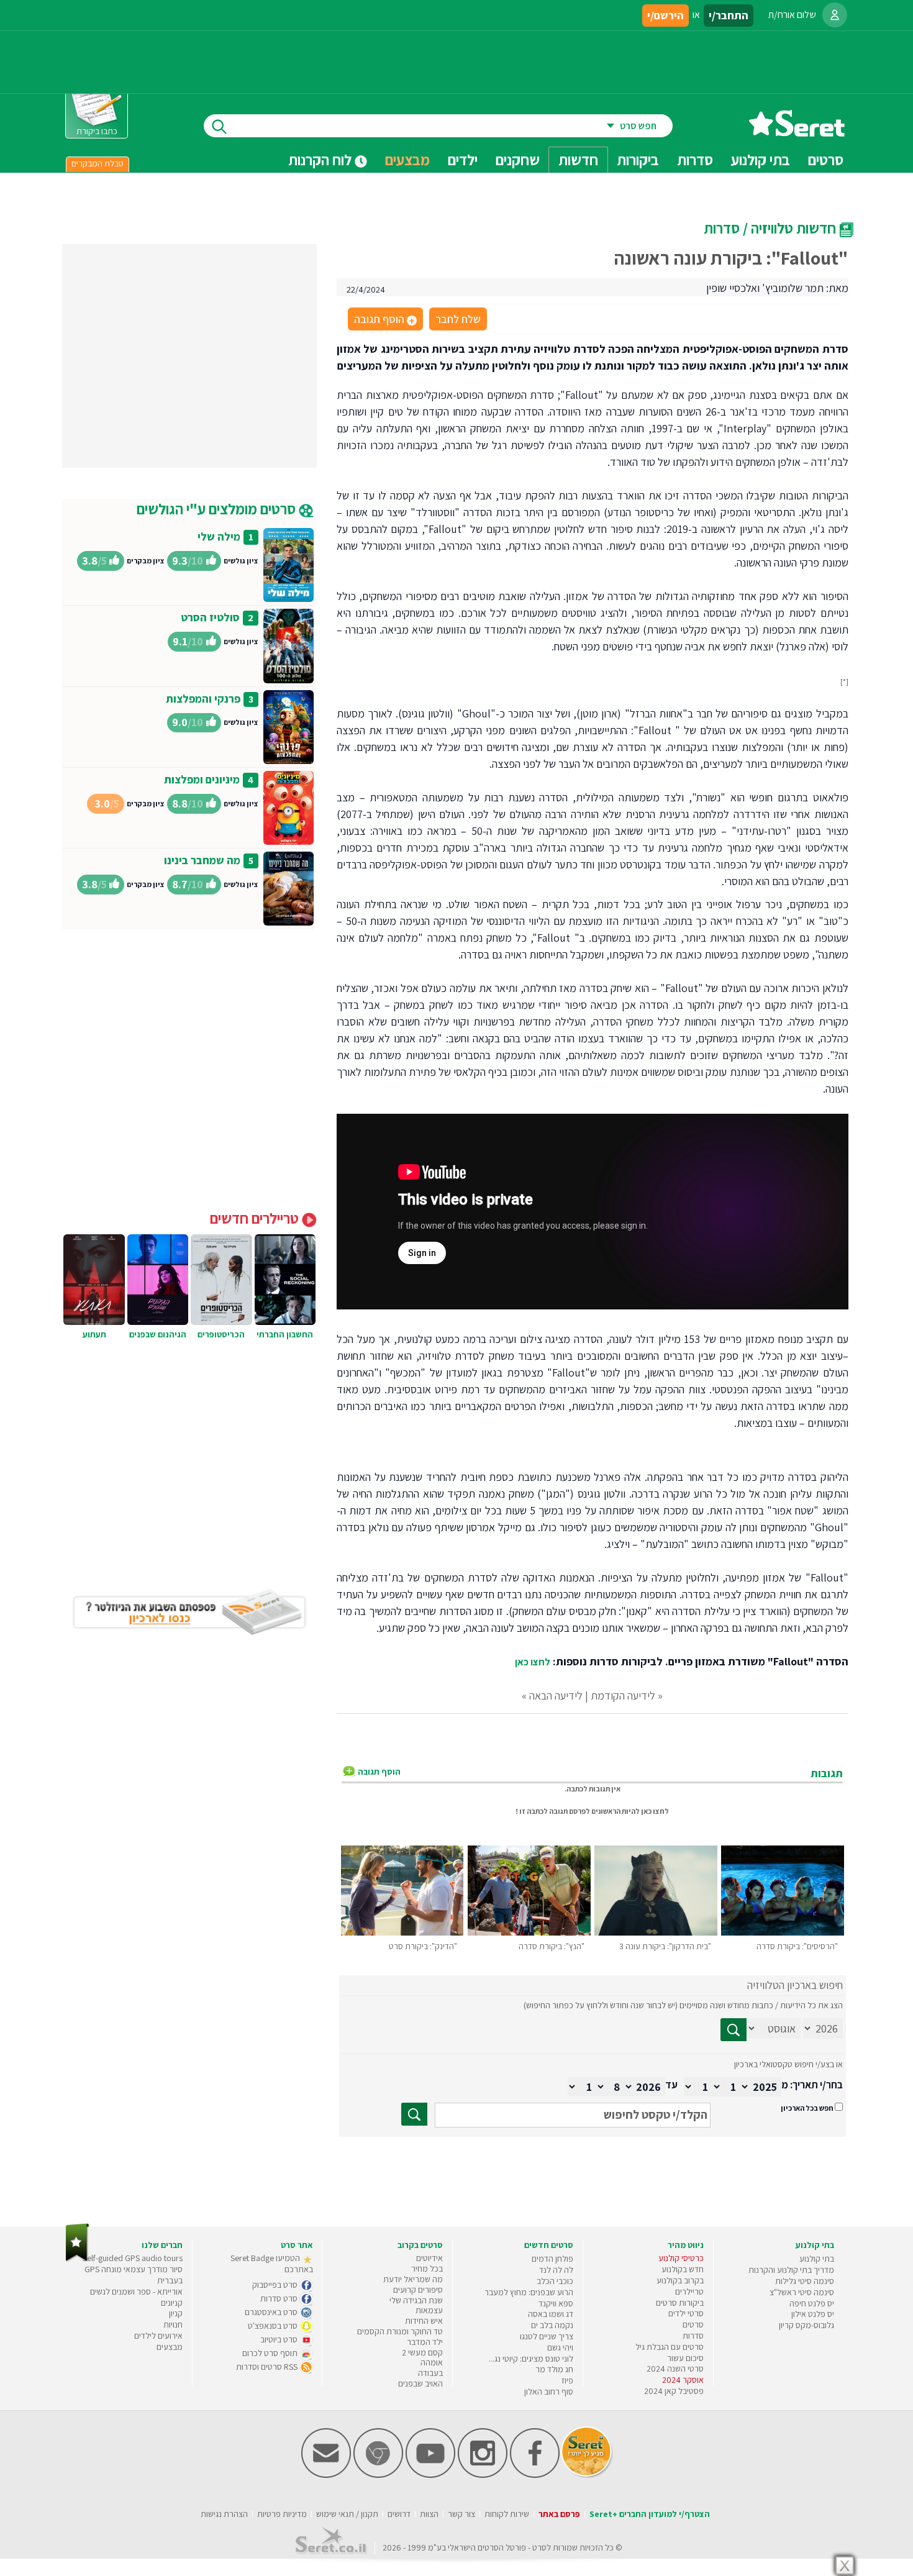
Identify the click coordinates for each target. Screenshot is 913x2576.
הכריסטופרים (221, 1334)
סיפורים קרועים (418, 2290)
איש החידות (424, 2321)
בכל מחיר (427, 2269)
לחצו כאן (533, 1662)
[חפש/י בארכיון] (414, 2114)
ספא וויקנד (556, 2303)
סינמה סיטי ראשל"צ (802, 2292)
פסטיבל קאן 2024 (674, 2391)
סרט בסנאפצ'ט (274, 2326)
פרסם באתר (559, 2514)
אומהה (432, 2362)
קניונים (172, 2303)
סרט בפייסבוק (276, 2285)
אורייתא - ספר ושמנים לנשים (136, 2292)
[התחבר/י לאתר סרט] (835, 15)
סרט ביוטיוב (280, 2339)
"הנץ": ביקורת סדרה (552, 1946)
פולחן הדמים (552, 2259)
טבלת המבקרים (98, 163)
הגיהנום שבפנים (158, 1334)
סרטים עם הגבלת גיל (670, 2347)
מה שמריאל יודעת (413, 2279)
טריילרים (689, 2292)
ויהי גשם (560, 2347)
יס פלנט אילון (813, 2314)
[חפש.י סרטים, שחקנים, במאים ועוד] (217, 126)
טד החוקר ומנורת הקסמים (400, 2331)
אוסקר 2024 (683, 2380)
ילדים (463, 160)
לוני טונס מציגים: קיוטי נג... (531, 2359)
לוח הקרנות (321, 160)
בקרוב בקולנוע (680, 2280)
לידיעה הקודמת (623, 1695)
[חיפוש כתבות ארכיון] (734, 2030)
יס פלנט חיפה (812, 2303)
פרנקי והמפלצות (203, 699)
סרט (539, 2547)
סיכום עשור (685, 2358)
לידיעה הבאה (556, 1695)
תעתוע (94, 1334)
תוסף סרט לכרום (271, 2353)
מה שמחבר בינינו (202, 860)
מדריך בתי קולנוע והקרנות (791, 2270)
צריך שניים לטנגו (547, 2336)
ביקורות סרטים (680, 2303)
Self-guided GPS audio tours (133, 2258)
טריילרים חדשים (256, 1218)
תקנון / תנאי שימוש (347, 2514)
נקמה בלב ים (552, 2325)
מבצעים (407, 160)
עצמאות (429, 2310)
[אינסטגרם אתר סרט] (483, 2475)
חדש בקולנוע (683, 2269)
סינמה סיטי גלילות (805, 2281)
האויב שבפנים (420, 2383)
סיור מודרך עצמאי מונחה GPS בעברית (134, 2275)
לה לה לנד (556, 2270)
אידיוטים (429, 2258)
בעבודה (430, 2373)
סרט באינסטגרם (272, 2312)
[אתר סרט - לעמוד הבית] (77, 2259)
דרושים (399, 2514)
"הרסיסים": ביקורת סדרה (797, 1946)
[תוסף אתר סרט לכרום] (378, 2475)
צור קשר (461, 2514)
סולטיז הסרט (210, 617)
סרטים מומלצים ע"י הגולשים (218, 509)
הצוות (429, 2514)
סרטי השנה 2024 (675, 2369)
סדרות (693, 2336)
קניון (176, 2313)
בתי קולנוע (817, 2259)
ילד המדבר (425, 2342)
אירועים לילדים (158, 2336)
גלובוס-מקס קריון (806, 2325)
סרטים (693, 2324)
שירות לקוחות (507, 2514)
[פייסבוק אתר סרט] (535, 2475)
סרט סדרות (280, 2298)
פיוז (567, 2380)
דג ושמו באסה (551, 2314)
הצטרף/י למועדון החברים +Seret (650, 2514)
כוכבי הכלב (555, 2281)
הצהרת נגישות (224, 2514)
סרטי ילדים (686, 2313)
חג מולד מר (554, 2369)
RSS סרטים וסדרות (268, 2367)
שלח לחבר (458, 319)
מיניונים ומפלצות (202, 779)
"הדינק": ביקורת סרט (423, 1946)
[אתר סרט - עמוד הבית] (797, 132)
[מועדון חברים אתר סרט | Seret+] (326, 2475)
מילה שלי (219, 536)
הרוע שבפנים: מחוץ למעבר (529, 2292)
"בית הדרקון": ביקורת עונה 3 (665, 1946)
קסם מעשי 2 (422, 2352)
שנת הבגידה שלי (416, 2300)
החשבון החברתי (285, 1334)
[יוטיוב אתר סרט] (430, 2475)
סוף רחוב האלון (549, 2392)
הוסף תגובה (384, 320)
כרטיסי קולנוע (681, 2258)
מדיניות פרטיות (282, 2514)
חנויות (173, 2324)
